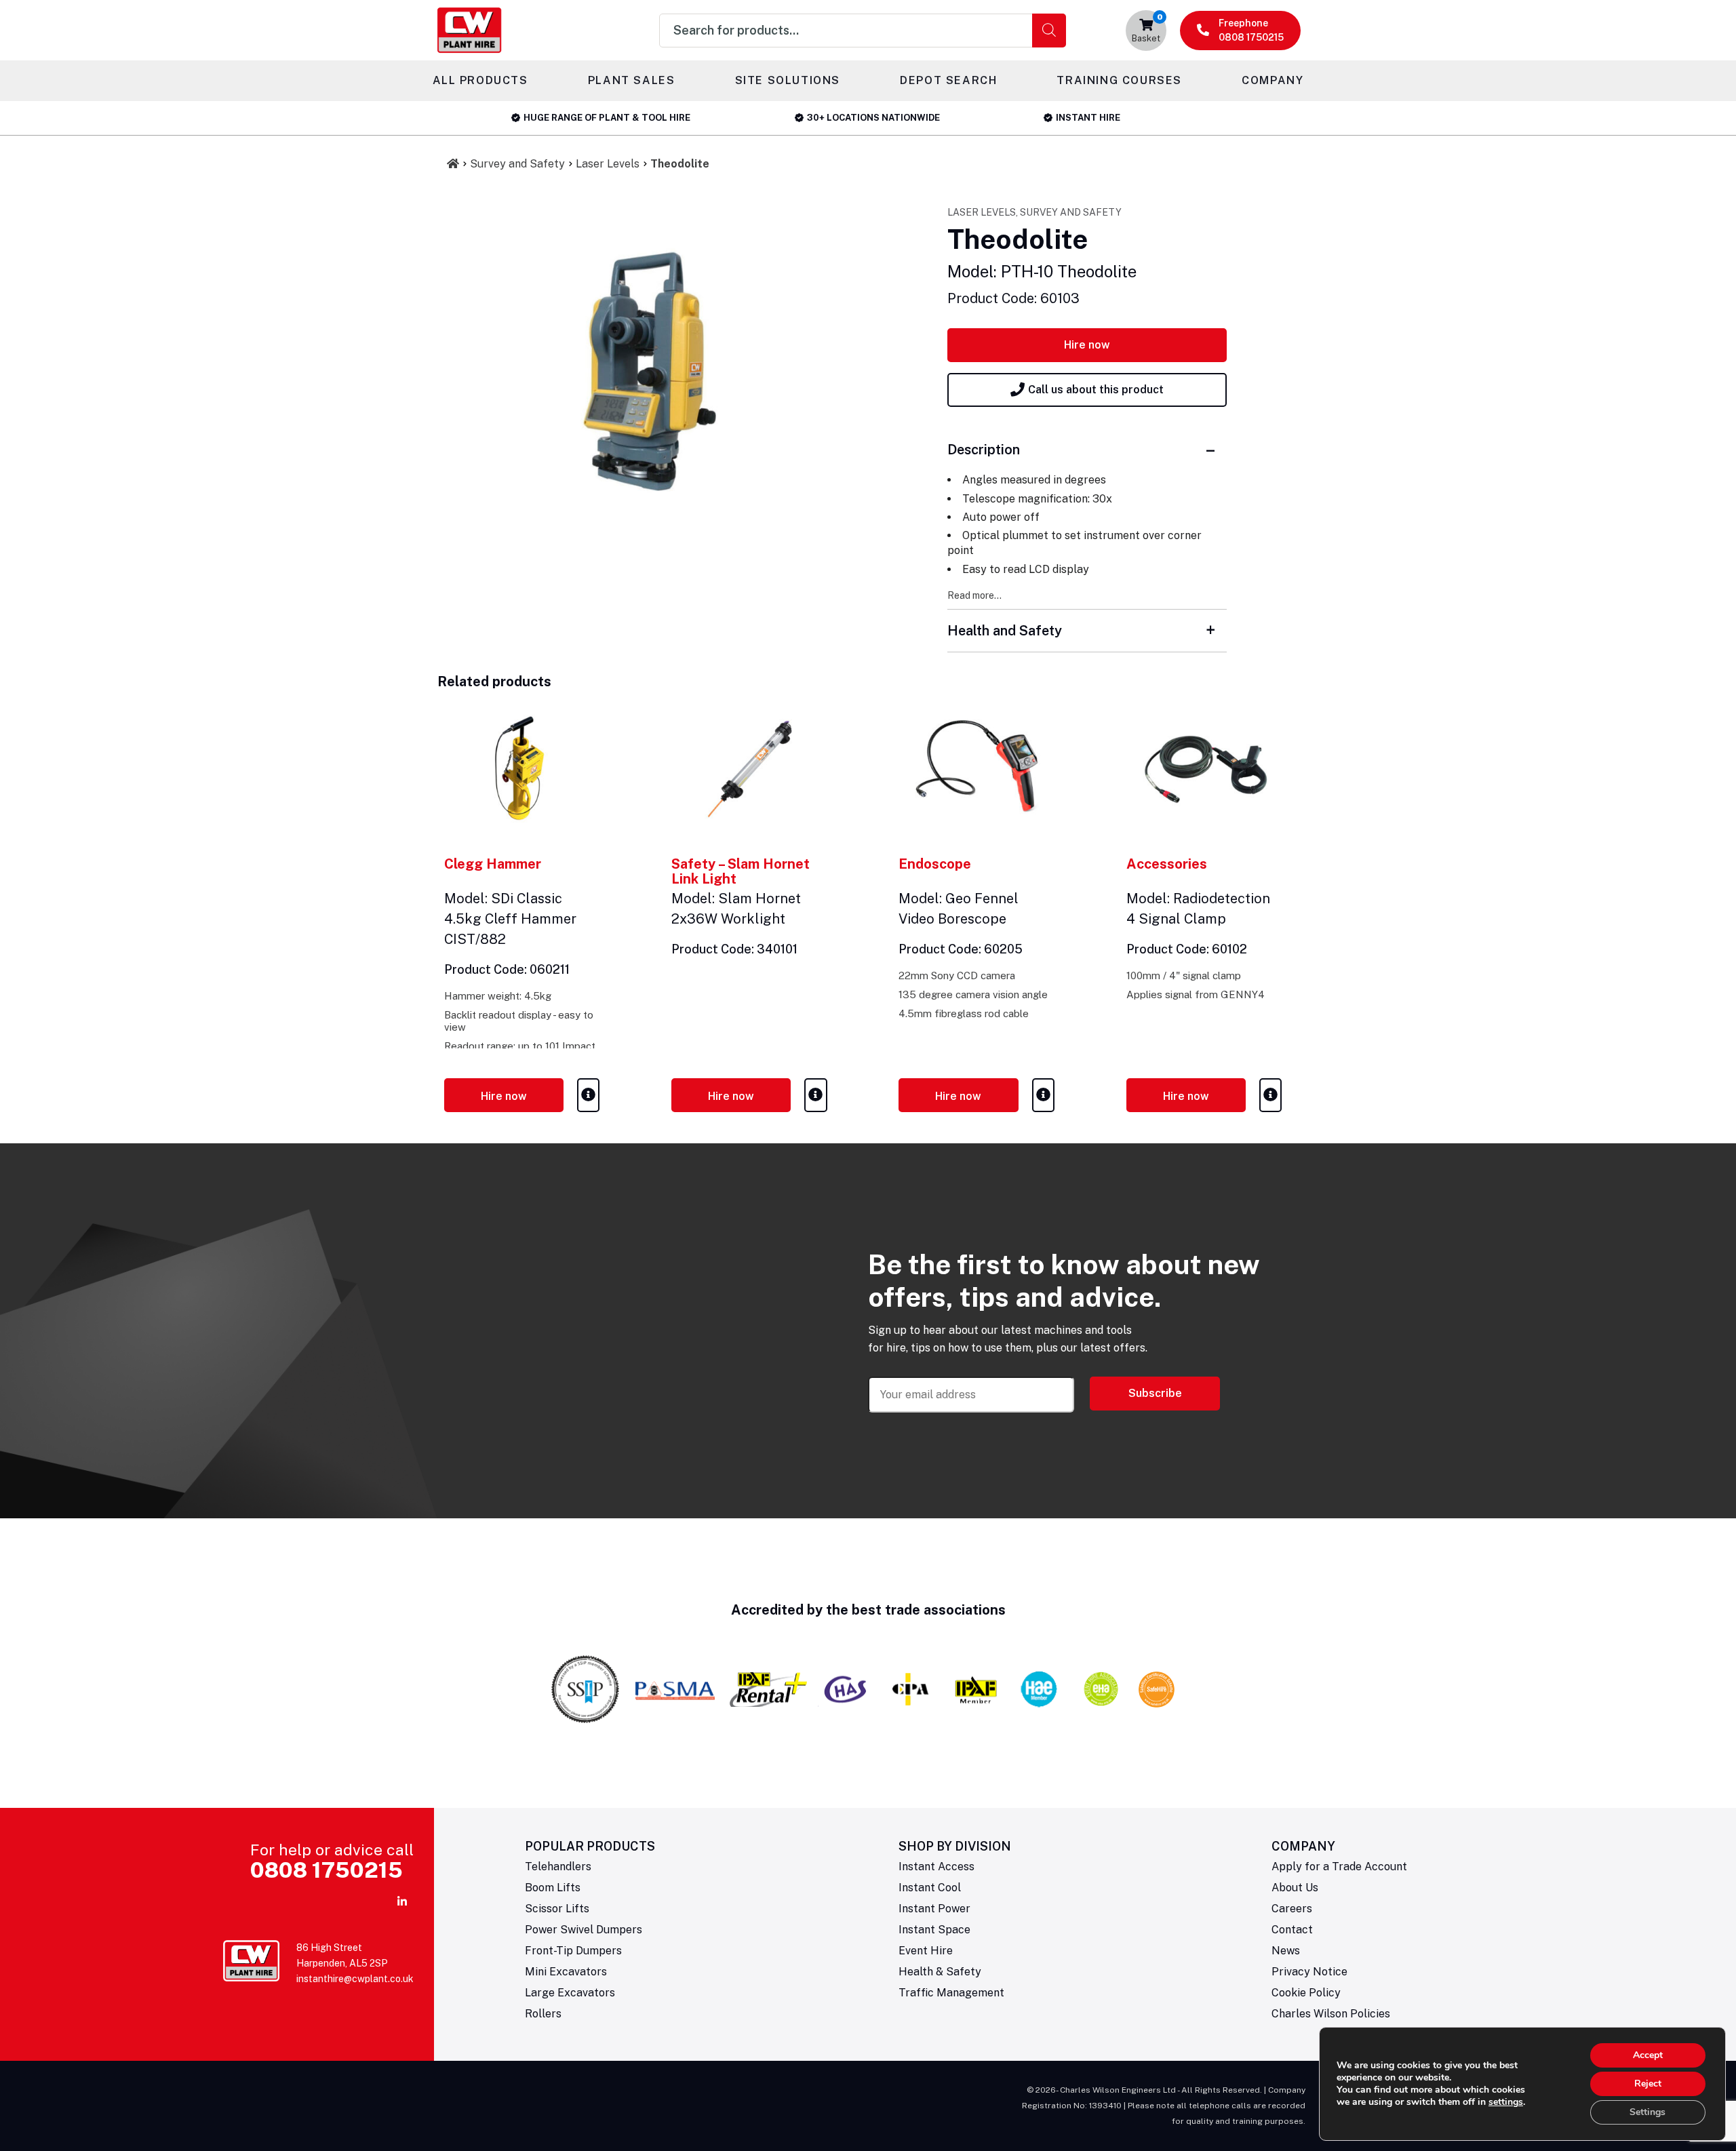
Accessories (1167, 864)
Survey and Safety (517, 164)
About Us (1295, 1888)
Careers (1292, 1909)
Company (1273, 80)
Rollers (543, 2014)
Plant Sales (632, 80)
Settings (1648, 2112)
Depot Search (948, 80)
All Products (480, 80)
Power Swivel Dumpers (584, 1930)
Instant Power (934, 1909)
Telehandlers (558, 1867)
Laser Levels (608, 164)
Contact (1292, 1930)
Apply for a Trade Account (1339, 1867)
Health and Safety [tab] (1005, 631)
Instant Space (934, 1930)
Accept (1648, 2055)
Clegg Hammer (493, 864)
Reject (1648, 2084)
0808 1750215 (327, 1870)
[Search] (1049, 31)
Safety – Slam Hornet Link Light (741, 871)
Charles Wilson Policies (1331, 2014)
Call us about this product (1096, 390)
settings (1506, 2102)
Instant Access (936, 1867)
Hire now (1087, 345)
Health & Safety (940, 1972)
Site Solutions (788, 80)
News (1286, 1951)
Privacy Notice (1309, 1972)
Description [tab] (984, 450)
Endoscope (935, 864)
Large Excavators (570, 1993)
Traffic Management (951, 1993)
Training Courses (1119, 80)
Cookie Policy (1306, 1993)
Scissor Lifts (557, 1909)
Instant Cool (930, 1888)
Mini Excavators (566, 1972)
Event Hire (926, 1951)
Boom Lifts (553, 1888)
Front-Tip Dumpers (573, 1951)
